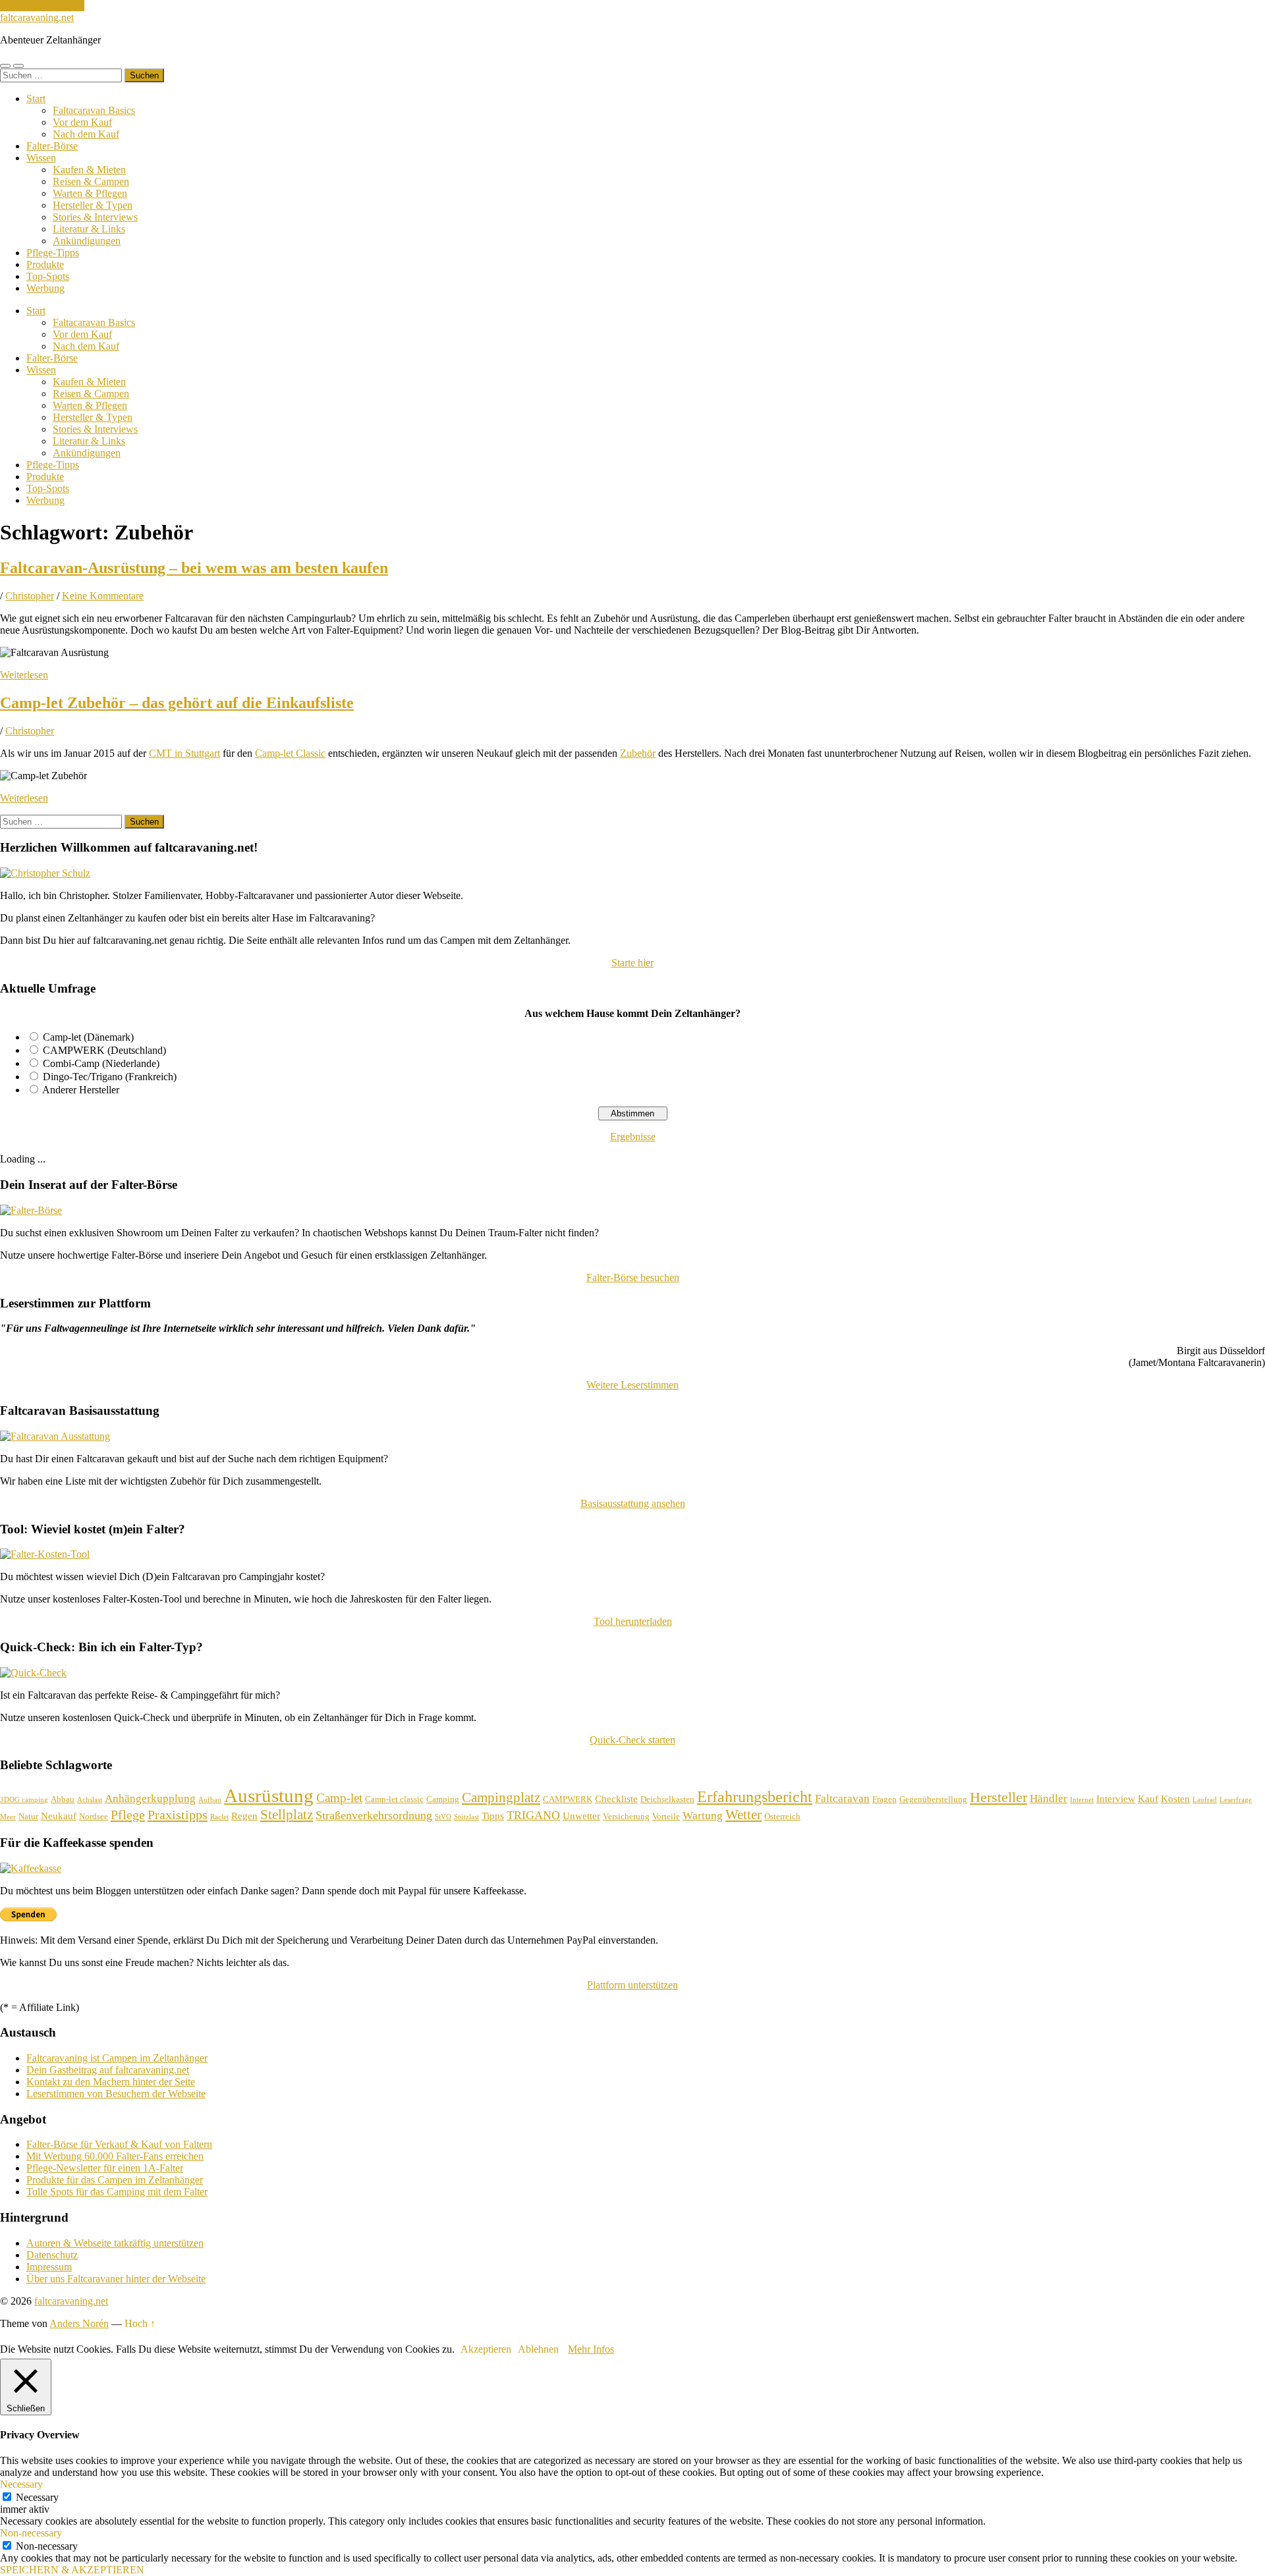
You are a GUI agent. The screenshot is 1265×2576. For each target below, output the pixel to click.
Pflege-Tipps (53, 253)
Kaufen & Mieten (89, 170)
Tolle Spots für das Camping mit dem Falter (117, 2192)
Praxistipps (178, 1815)
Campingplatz (501, 1797)
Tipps (493, 1816)
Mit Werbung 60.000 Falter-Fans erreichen (115, 2156)
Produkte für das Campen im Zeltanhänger (115, 2180)
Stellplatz (287, 1815)
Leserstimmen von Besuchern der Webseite (116, 2094)
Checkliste (616, 1799)
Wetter (744, 1815)
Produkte (45, 264)
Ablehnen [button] (538, 2349)
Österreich (782, 1816)
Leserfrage (1236, 1800)
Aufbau (210, 1800)
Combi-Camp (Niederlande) (101, 1063)
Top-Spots (48, 276)
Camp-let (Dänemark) (88, 1037)
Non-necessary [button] (31, 2533)
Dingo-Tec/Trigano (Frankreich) (110, 1077)
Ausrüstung (269, 1795)
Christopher (30, 596)
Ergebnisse (633, 1137)
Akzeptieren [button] (486, 2349)
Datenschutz (52, 2255)
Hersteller (998, 1797)
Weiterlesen (24, 675)
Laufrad (1205, 1800)
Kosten (1175, 1799)
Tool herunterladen (633, 1621)
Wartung (703, 1816)
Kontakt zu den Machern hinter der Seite (111, 2082)
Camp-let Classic (290, 753)
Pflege (128, 1815)
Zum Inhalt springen (42, 6)
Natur (28, 1816)
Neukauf (59, 1816)
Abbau (63, 1799)
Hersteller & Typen (93, 205)
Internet (1082, 1800)
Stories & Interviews (95, 217)
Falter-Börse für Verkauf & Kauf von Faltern (119, 2144)
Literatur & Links (89, 229)
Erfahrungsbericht (755, 1796)
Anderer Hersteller (81, 1090)
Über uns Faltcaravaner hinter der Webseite (116, 2279)
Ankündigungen (87, 241)
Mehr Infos (591, 2349)
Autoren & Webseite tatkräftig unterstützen (115, 2243)
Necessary (37, 2497)
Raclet (219, 1817)
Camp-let (339, 1798)
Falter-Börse (52, 146)
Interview (1116, 1799)
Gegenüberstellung (933, 1799)
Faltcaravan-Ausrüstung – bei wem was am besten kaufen (194, 568)
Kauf (1148, 1799)
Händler (1049, 1798)
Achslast (90, 1800)
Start (36, 98)
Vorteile (666, 1816)
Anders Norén (79, 2323)
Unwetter (581, 1816)
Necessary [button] (21, 2484)
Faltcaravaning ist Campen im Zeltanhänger (117, 2058)
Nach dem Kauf (86, 134)
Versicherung (626, 1816)
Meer (8, 1817)
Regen (244, 1816)
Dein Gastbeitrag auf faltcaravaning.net (108, 2070)
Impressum (49, 2267)
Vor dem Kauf (82, 122)
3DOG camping (24, 1800)
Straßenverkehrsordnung (374, 1815)
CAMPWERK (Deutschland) (104, 1050)
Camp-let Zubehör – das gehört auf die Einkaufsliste (177, 703)
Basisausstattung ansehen (633, 1503)
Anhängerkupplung (150, 1798)
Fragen (885, 1799)
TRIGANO (533, 1815)
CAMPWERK (568, 1799)
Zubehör (638, 753)
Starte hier (632, 963)
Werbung (45, 288)
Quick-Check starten (632, 1740)
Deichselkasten (667, 1799)
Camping (443, 1799)
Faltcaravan (842, 1798)
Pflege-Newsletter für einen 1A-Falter (105, 2168)
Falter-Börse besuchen (633, 1277)
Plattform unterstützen (632, 1985)
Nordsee (94, 1816)
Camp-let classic (394, 1799)
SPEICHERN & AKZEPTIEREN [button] (72, 2570)
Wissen (41, 158)
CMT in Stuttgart (184, 753)
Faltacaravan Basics (94, 110)
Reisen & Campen (91, 181)
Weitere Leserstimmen (632, 1385)
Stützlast (466, 1817)
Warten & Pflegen (90, 193)
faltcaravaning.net (37, 17)
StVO (443, 1817)
